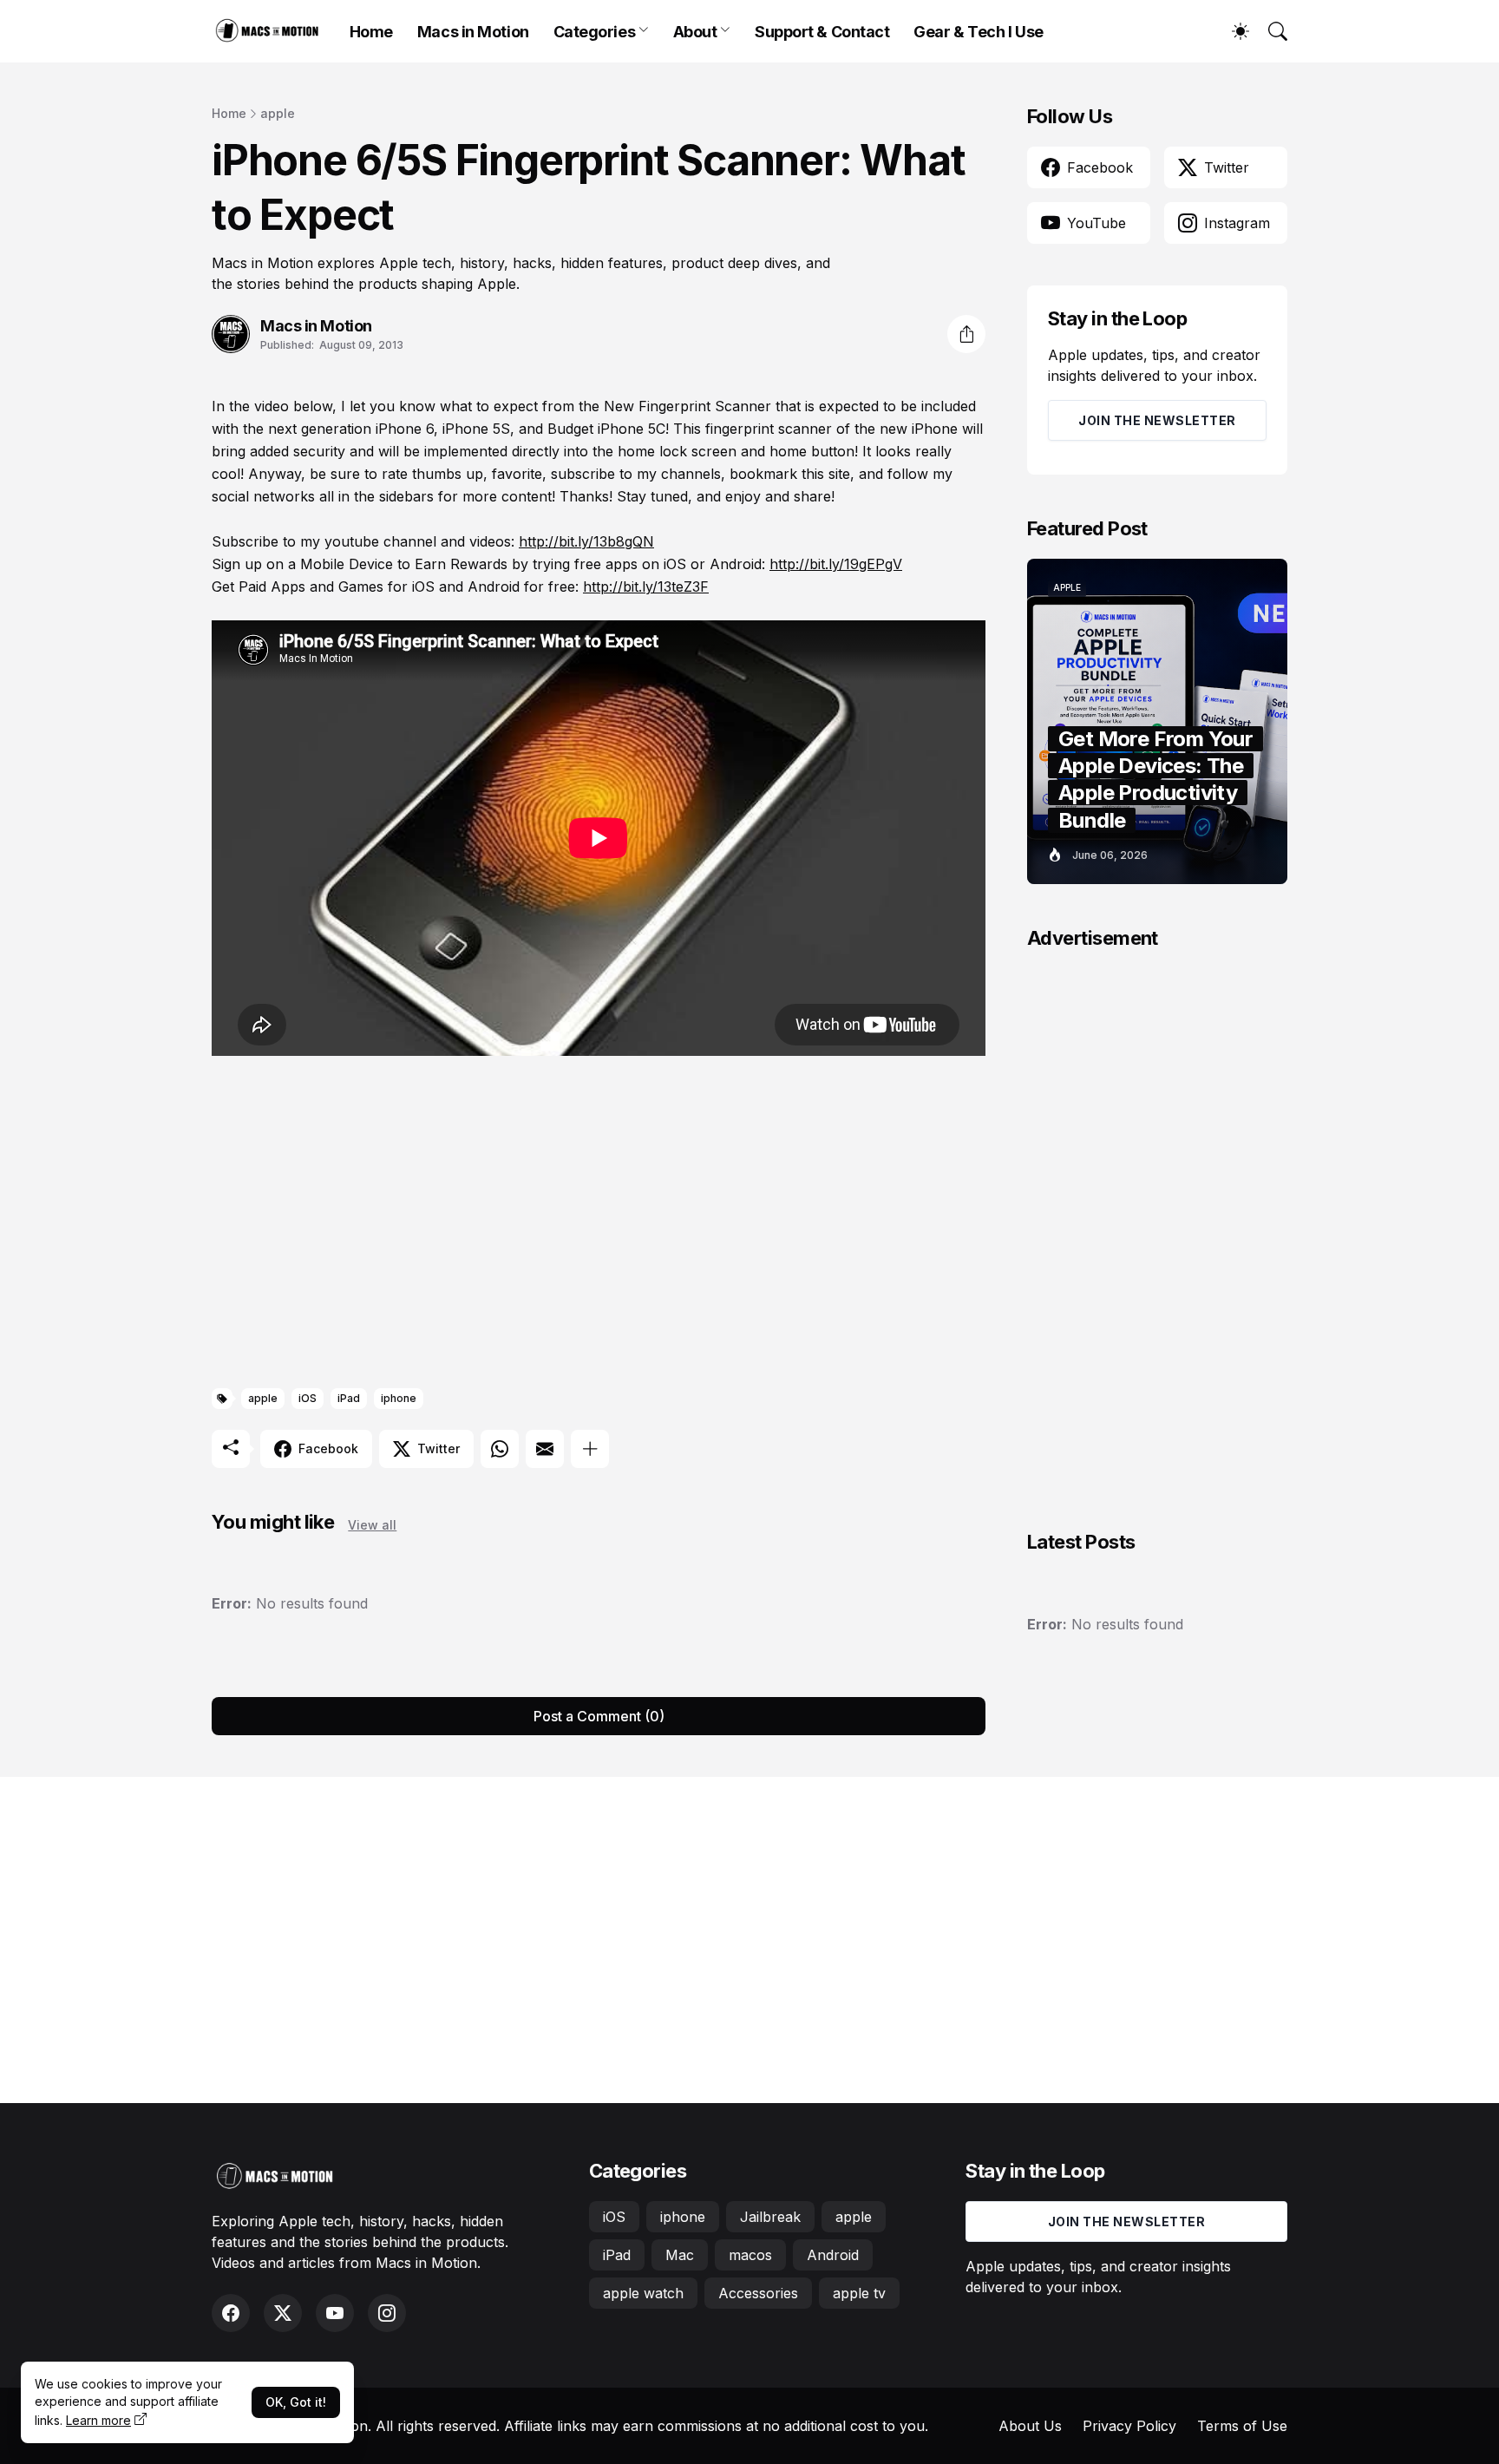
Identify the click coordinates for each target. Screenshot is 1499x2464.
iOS (308, 1398)
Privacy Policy (1129, 2426)
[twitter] (283, 2313)
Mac (680, 2255)
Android (833, 2255)
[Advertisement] (599, 1225)
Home (371, 32)
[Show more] (590, 1449)
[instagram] (387, 2313)
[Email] (545, 1449)
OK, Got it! (296, 2402)
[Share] (966, 334)
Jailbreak (770, 2217)
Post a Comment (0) (599, 1716)
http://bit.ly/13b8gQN (586, 541)
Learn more (98, 2420)
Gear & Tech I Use (978, 32)
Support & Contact (822, 32)
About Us (1030, 2426)
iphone (399, 1398)
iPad (349, 1398)
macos (750, 2255)
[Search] (1270, 31)
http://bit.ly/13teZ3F (646, 587)
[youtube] (335, 2313)
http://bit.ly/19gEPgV (836, 564)
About (695, 32)
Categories (595, 32)
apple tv (859, 2293)
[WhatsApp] (500, 1449)
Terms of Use (1242, 2426)
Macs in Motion (473, 32)
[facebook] (231, 2313)
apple (278, 113)
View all (372, 1525)
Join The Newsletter (1157, 420)
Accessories (758, 2293)
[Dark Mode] (1232, 31)
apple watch (643, 2293)
